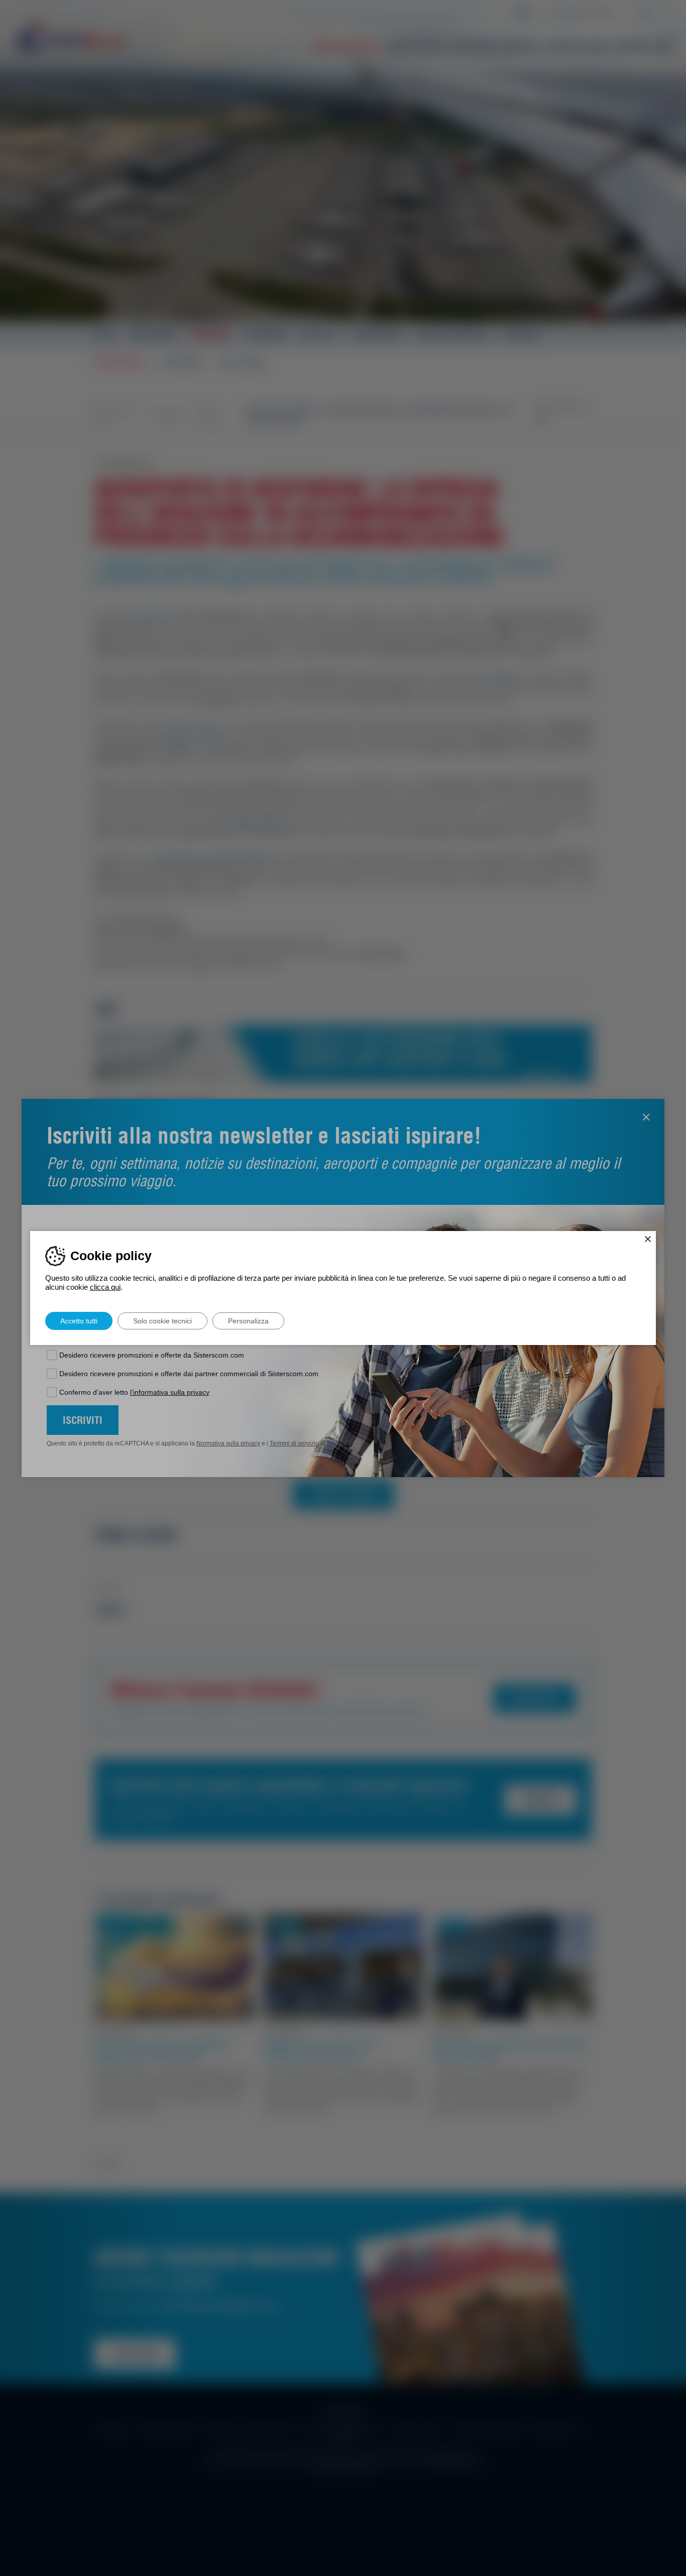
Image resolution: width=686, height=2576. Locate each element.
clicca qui (105, 1287)
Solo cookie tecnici (162, 1321)
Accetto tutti (79, 1321)
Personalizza (248, 1321)
